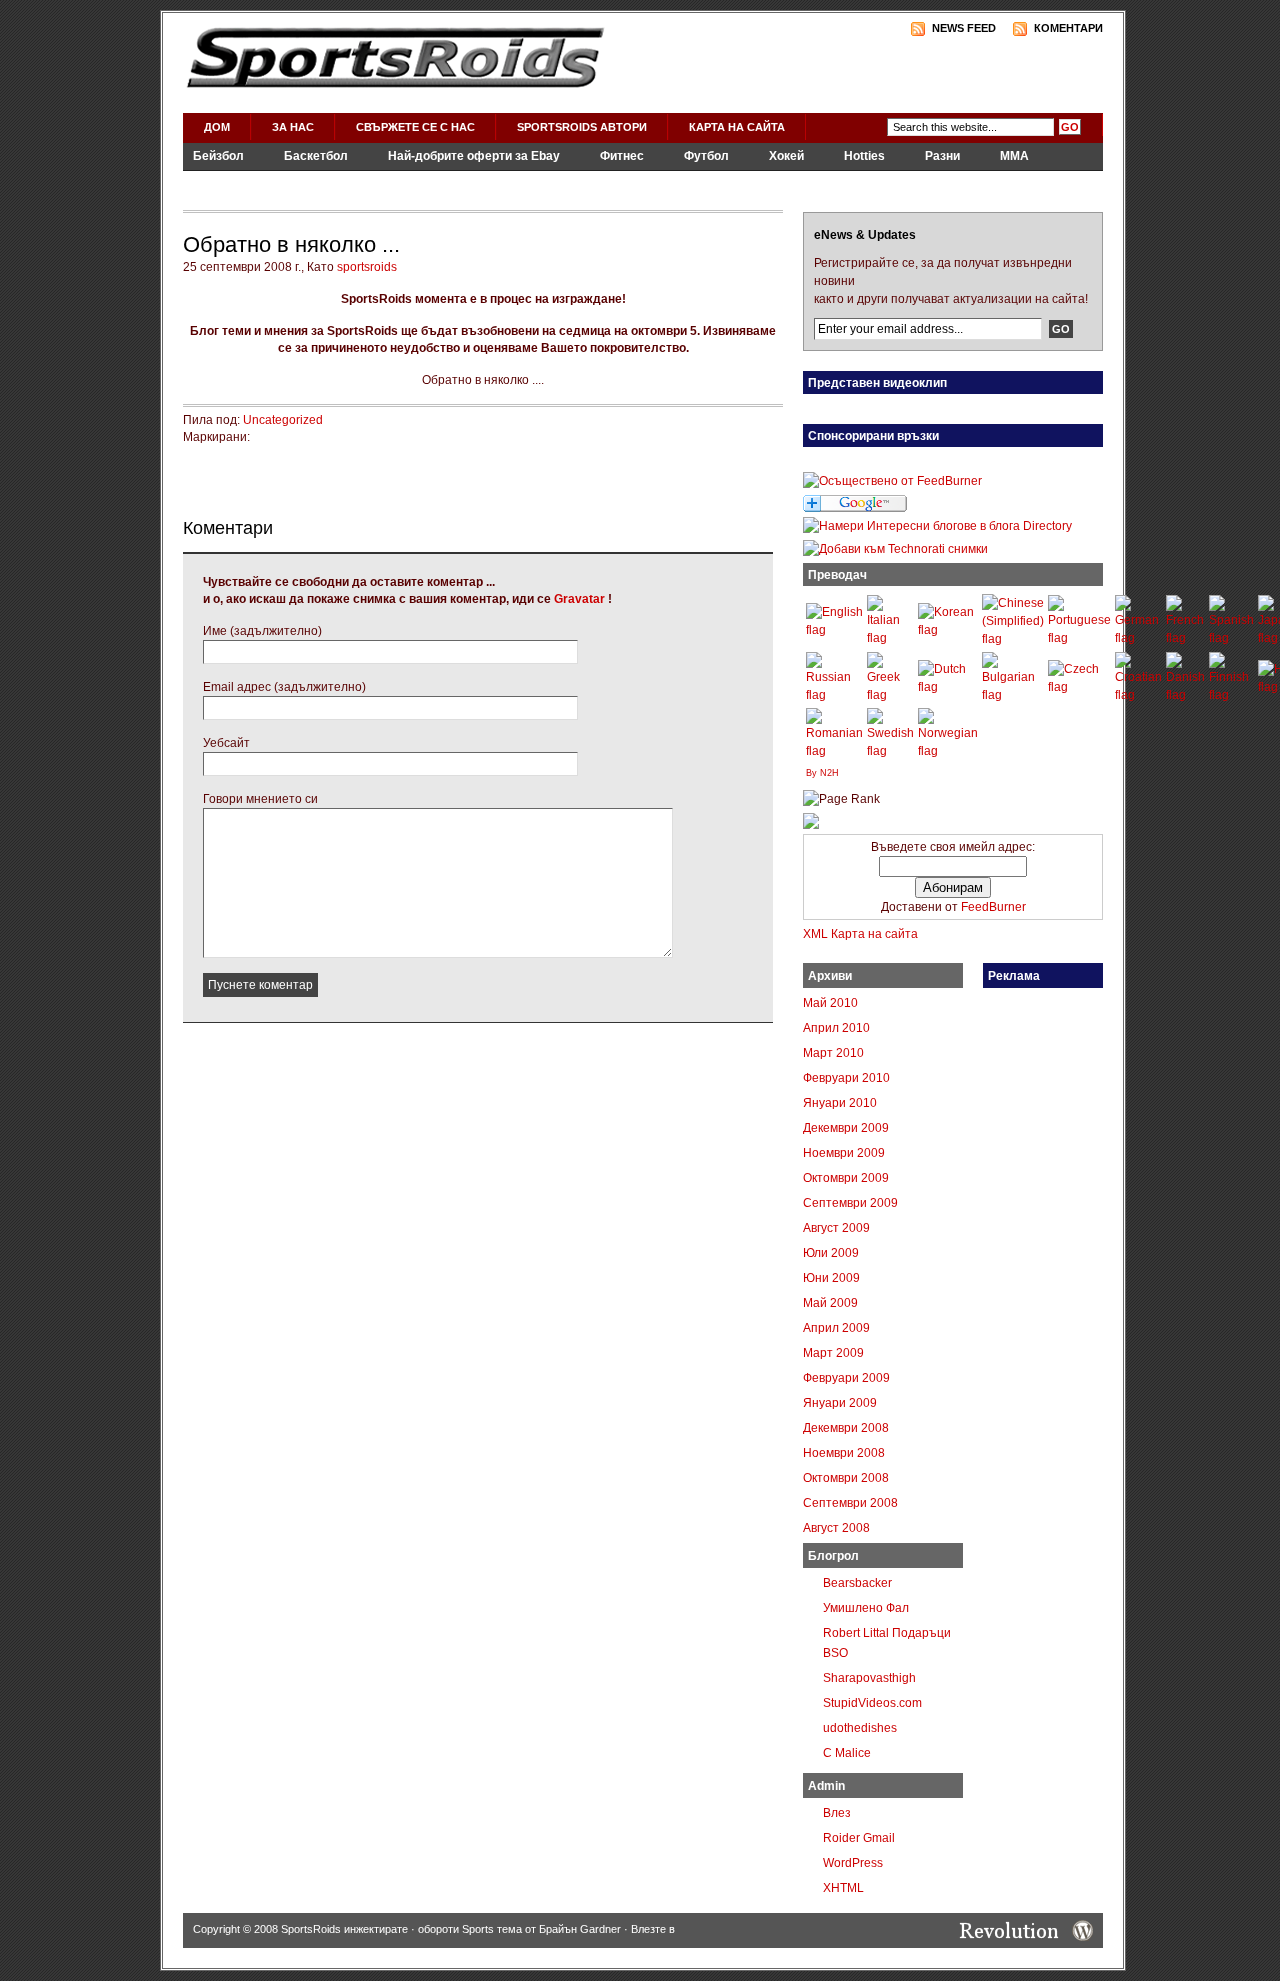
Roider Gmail (859, 1838)
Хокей (786, 156)
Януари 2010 (840, 1103)
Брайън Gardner (580, 1929)
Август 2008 (836, 1528)
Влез (837, 1813)
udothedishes (860, 1728)
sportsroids (367, 267)
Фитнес (622, 156)
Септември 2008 (850, 1503)
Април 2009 (836, 1328)
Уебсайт (226, 743)
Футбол (706, 156)
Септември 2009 (850, 1203)
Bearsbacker (857, 1583)
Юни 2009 (831, 1278)
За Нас (293, 127)
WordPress (853, 1863)
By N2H (822, 773)
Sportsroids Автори (582, 127)
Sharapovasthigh (869, 1678)
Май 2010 (830, 1003)
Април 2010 (836, 1028)
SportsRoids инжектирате (344, 1929)
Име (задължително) (262, 631)
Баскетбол (316, 156)
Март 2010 (833, 1053)
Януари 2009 (840, 1403)
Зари (207, 183)
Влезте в (653, 1929)
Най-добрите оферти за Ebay (474, 156)
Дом (217, 127)
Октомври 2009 (846, 1178)
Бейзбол (218, 156)
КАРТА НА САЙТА (737, 127)
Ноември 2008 (844, 1453)
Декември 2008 (846, 1428)
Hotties (864, 156)
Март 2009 (833, 1353)
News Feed (964, 28)
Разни (942, 156)
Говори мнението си (260, 799)
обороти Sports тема (470, 1929)
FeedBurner (993, 907)
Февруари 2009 (846, 1378)
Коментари (1068, 28)
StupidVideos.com (872, 1703)
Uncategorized (283, 420)
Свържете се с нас (415, 127)
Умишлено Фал (866, 1608)
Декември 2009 (846, 1128)
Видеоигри (294, 183)
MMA (1014, 156)
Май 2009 (830, 1303)
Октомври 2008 (846, 1478)
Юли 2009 (831, 1253)
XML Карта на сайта (860, 934)
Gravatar (579, 599)
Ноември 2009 (844, 1153)
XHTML (843, 1888)
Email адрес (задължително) (284, 687)
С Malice (847, 1753)
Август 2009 (836, 1228)
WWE (381, 183)
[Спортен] (811, 825)
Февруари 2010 (846, 1078)
